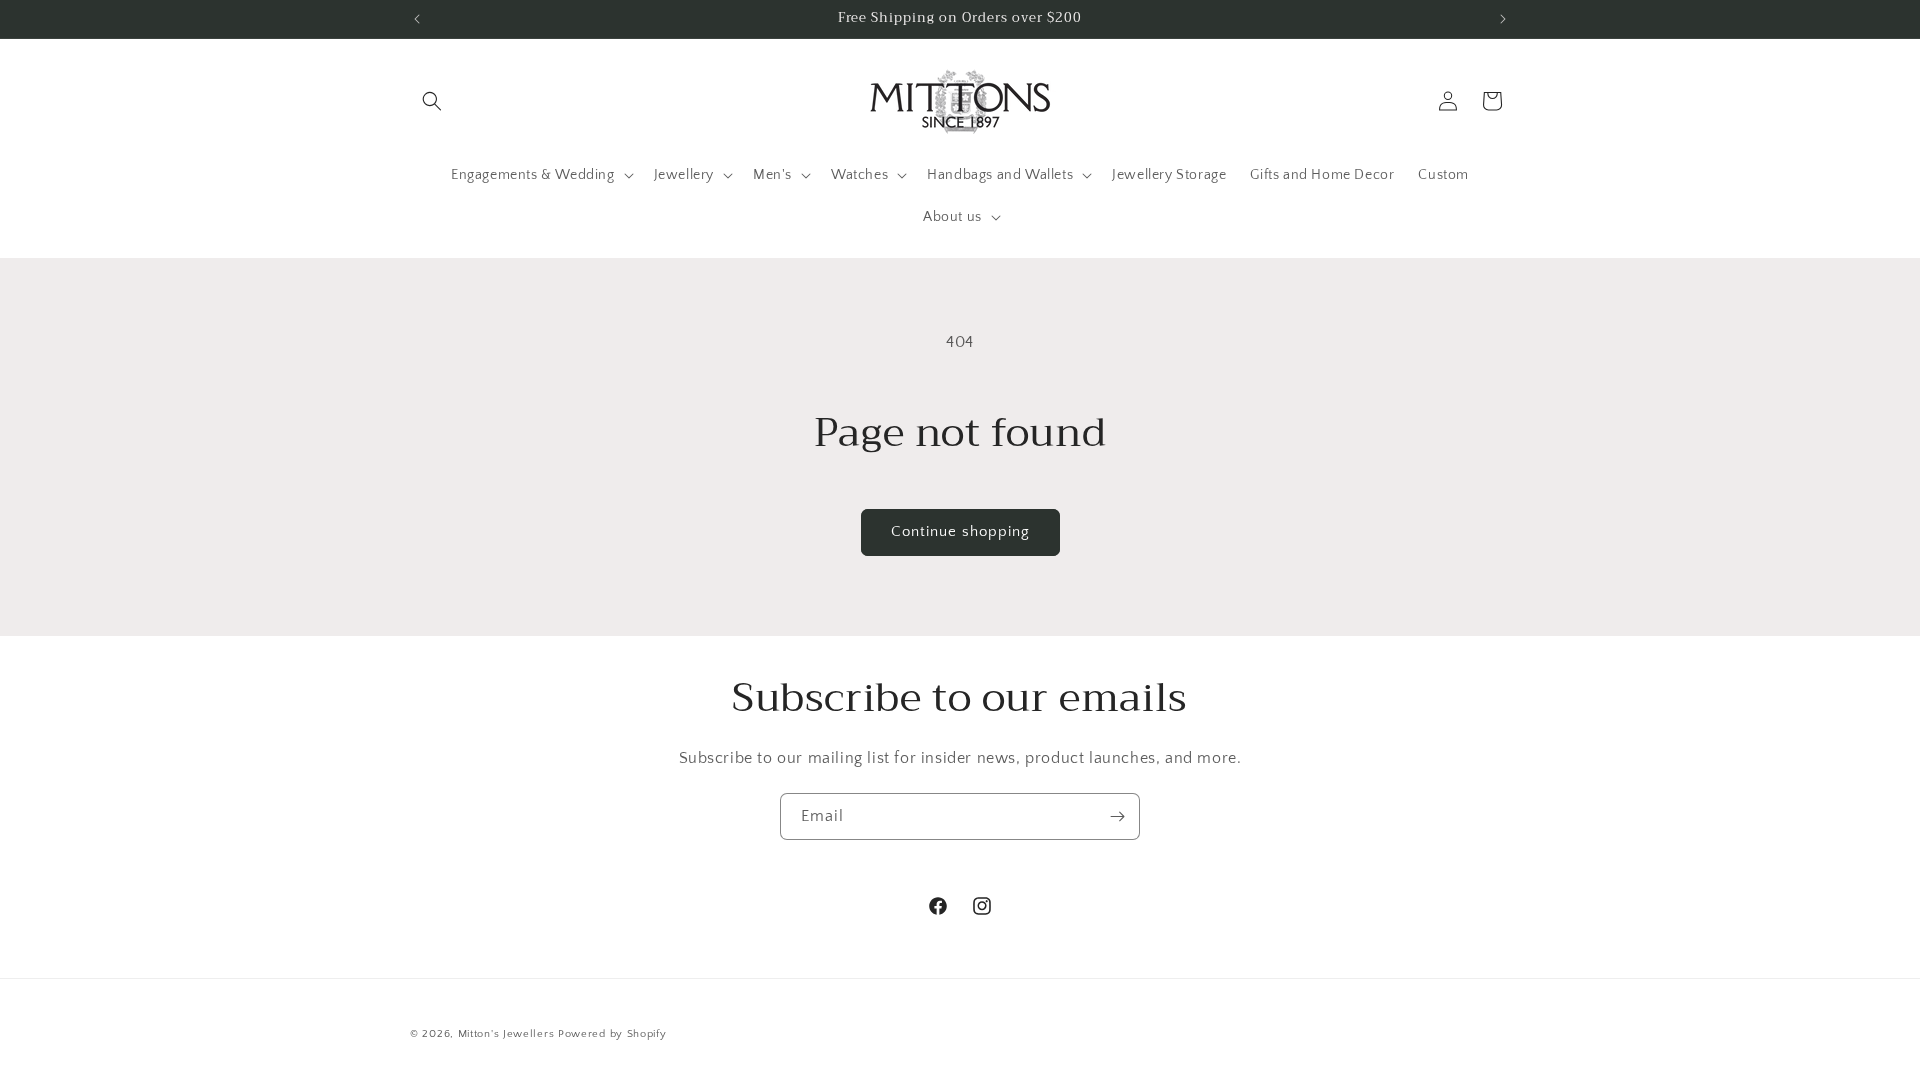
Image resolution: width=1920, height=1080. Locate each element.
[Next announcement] (1503, 19)
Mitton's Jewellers (506, 1034)
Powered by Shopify (612, 1034)
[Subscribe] (1117, 816)
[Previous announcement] (417, 19)
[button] (432, 101)
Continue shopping (960, 531)
